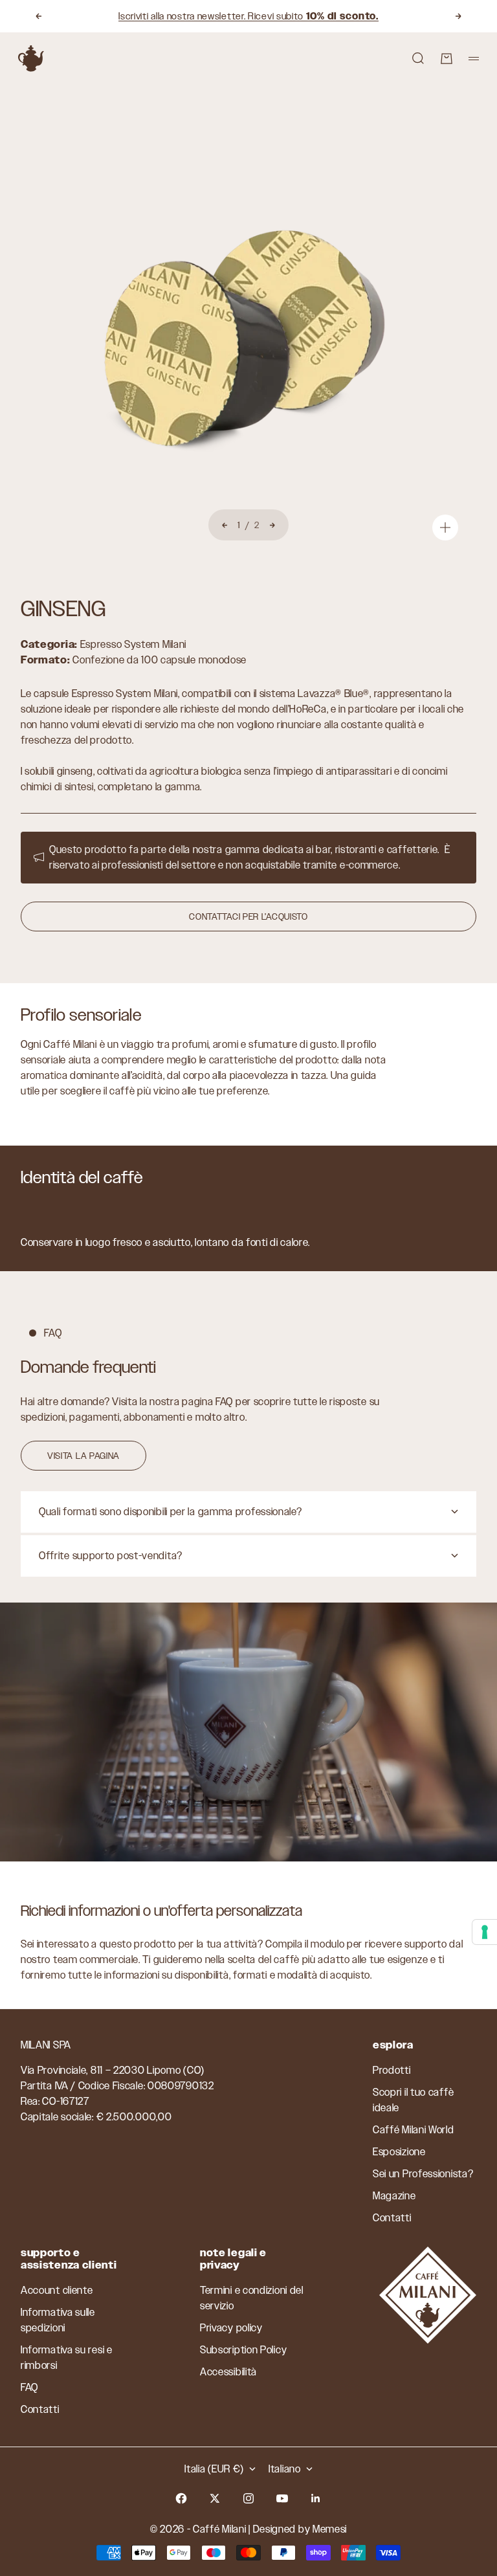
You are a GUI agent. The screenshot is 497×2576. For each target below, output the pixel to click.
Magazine (394, 2196)
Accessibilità (228, 2372)
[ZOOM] (445, 527)
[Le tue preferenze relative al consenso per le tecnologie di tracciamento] (485, 1932)
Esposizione (399, 2152)
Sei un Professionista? (423, 2174)
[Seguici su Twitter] (215, 2498)
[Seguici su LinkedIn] (316, 2498)
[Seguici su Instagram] (248, 2498)
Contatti (392, 2218)
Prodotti (392, 2070)
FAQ (29, 2387)
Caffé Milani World (414, 2130)
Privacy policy (231, 2328)
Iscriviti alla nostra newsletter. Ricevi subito (248, 16)
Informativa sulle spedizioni (58, 2320)
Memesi (330, 2529)
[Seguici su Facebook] (181, 2498)
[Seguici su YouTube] (282, 2498)
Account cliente (57, 2290)
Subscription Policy (243, 2350)
